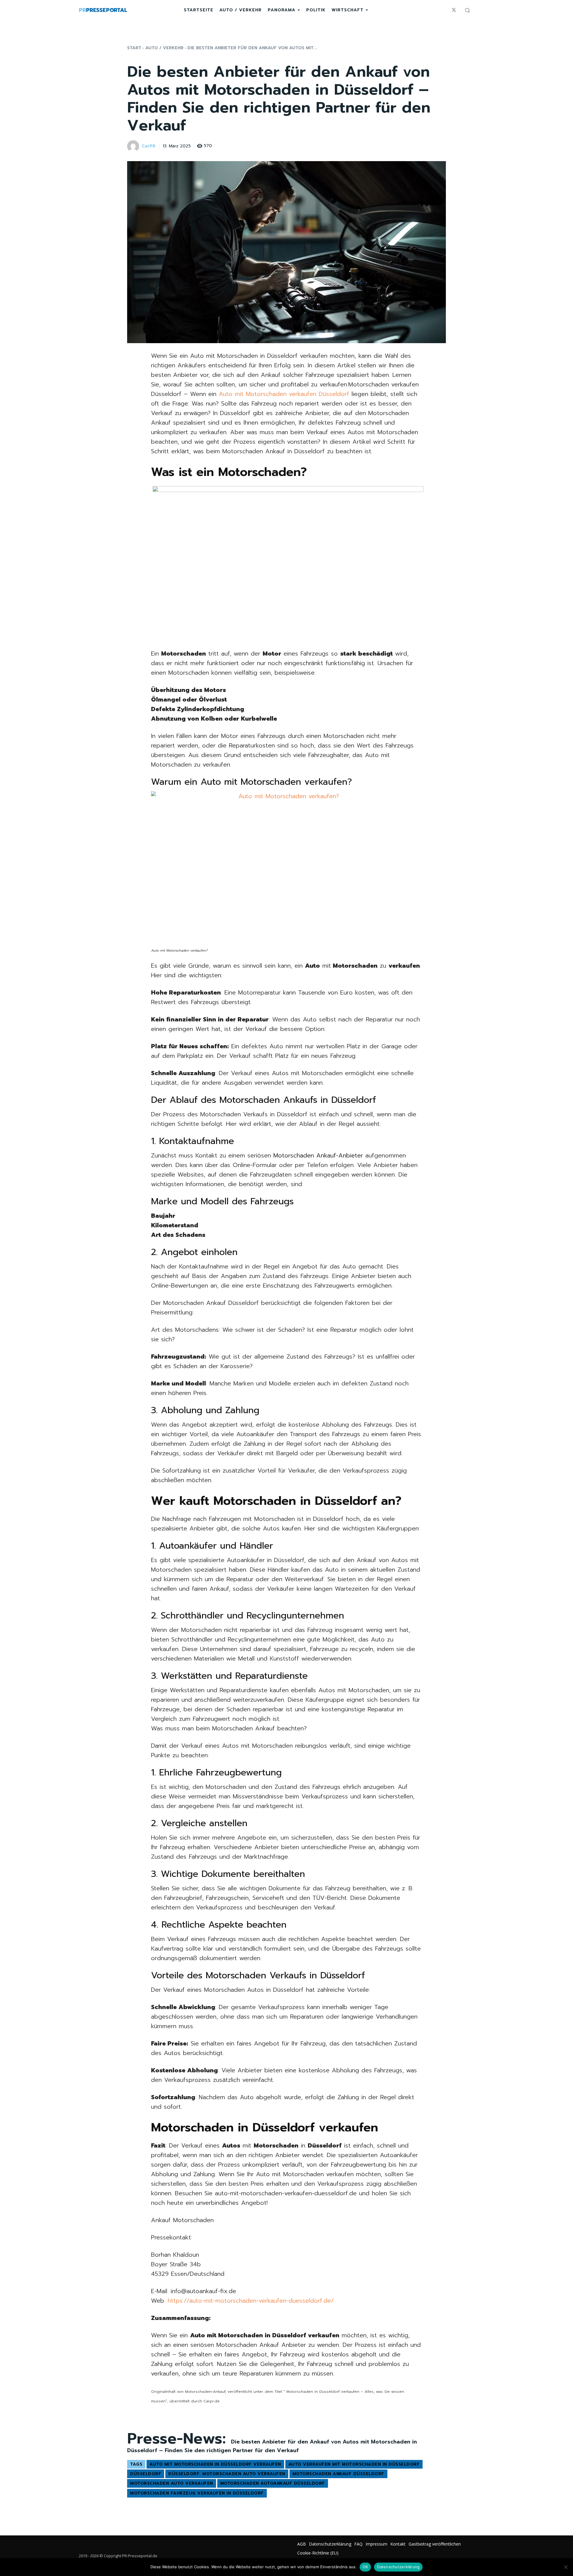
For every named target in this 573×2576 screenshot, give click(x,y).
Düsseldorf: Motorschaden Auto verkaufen (227, 2474)
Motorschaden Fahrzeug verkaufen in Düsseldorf (197, 2493)
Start (134, 48)
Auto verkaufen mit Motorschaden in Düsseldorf (354, 2464)
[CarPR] (134, 146)
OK (365, 2567)
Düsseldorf (146, 2474)
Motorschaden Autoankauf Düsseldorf (273, 2483)
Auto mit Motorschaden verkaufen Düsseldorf (284, 394)
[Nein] (566, 2567)
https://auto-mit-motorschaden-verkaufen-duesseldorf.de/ (251, 2301)
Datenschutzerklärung (398, 2567)
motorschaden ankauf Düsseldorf (338, 2474)
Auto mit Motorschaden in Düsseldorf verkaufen (215, 2464)
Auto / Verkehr (164, 48)
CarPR (149, 146)
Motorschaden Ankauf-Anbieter (318, 1155)
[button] (467, 10)
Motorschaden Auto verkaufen (172, 2483)
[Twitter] (454, 10)
